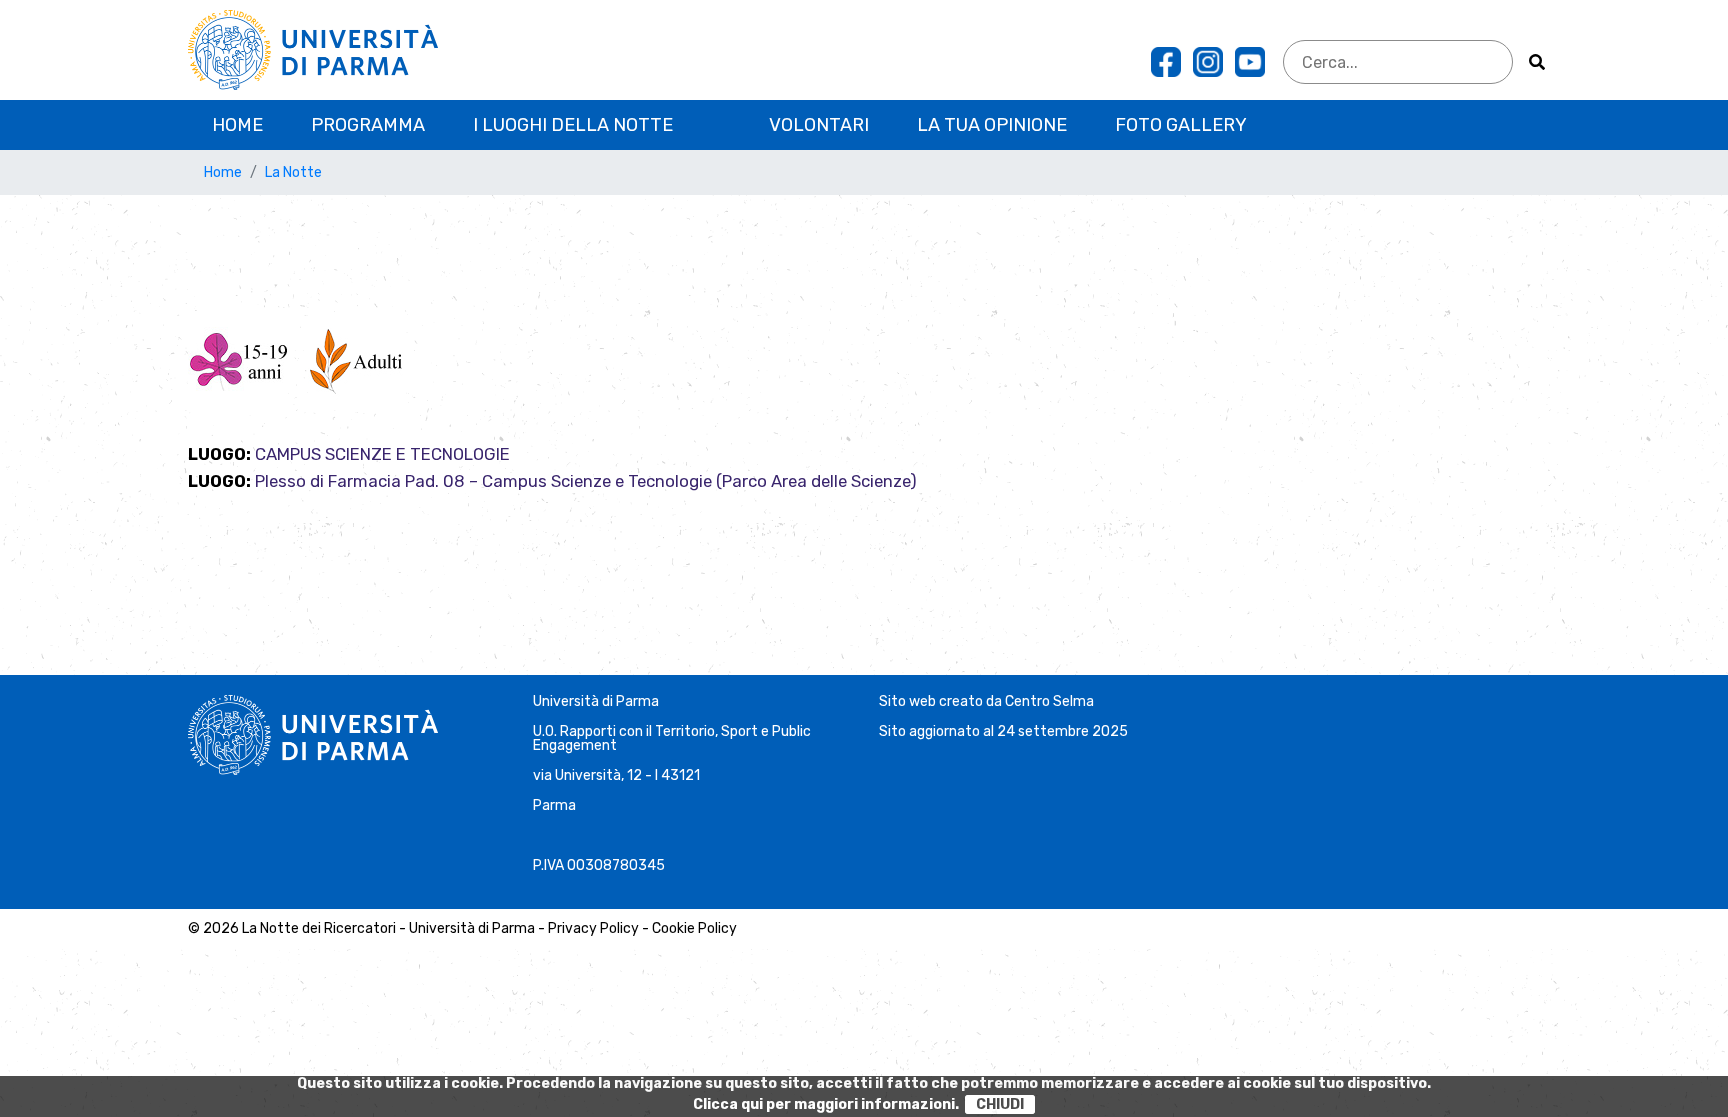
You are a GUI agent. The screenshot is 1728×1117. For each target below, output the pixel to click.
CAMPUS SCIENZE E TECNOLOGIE (382, 454)
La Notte (293, 172)
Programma (368, 125)
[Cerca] (1537, 62)
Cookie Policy (694, 928)
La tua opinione (992, 125)
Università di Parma (596, 701)
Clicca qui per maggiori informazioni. (826, 1104)
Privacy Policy (593, 928)
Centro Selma (1049, 701)
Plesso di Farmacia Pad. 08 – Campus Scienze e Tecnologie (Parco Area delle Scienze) (586, 481)
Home (237, 125)
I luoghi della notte (573, 125)
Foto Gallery (1181, 125)
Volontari (819, 125)
